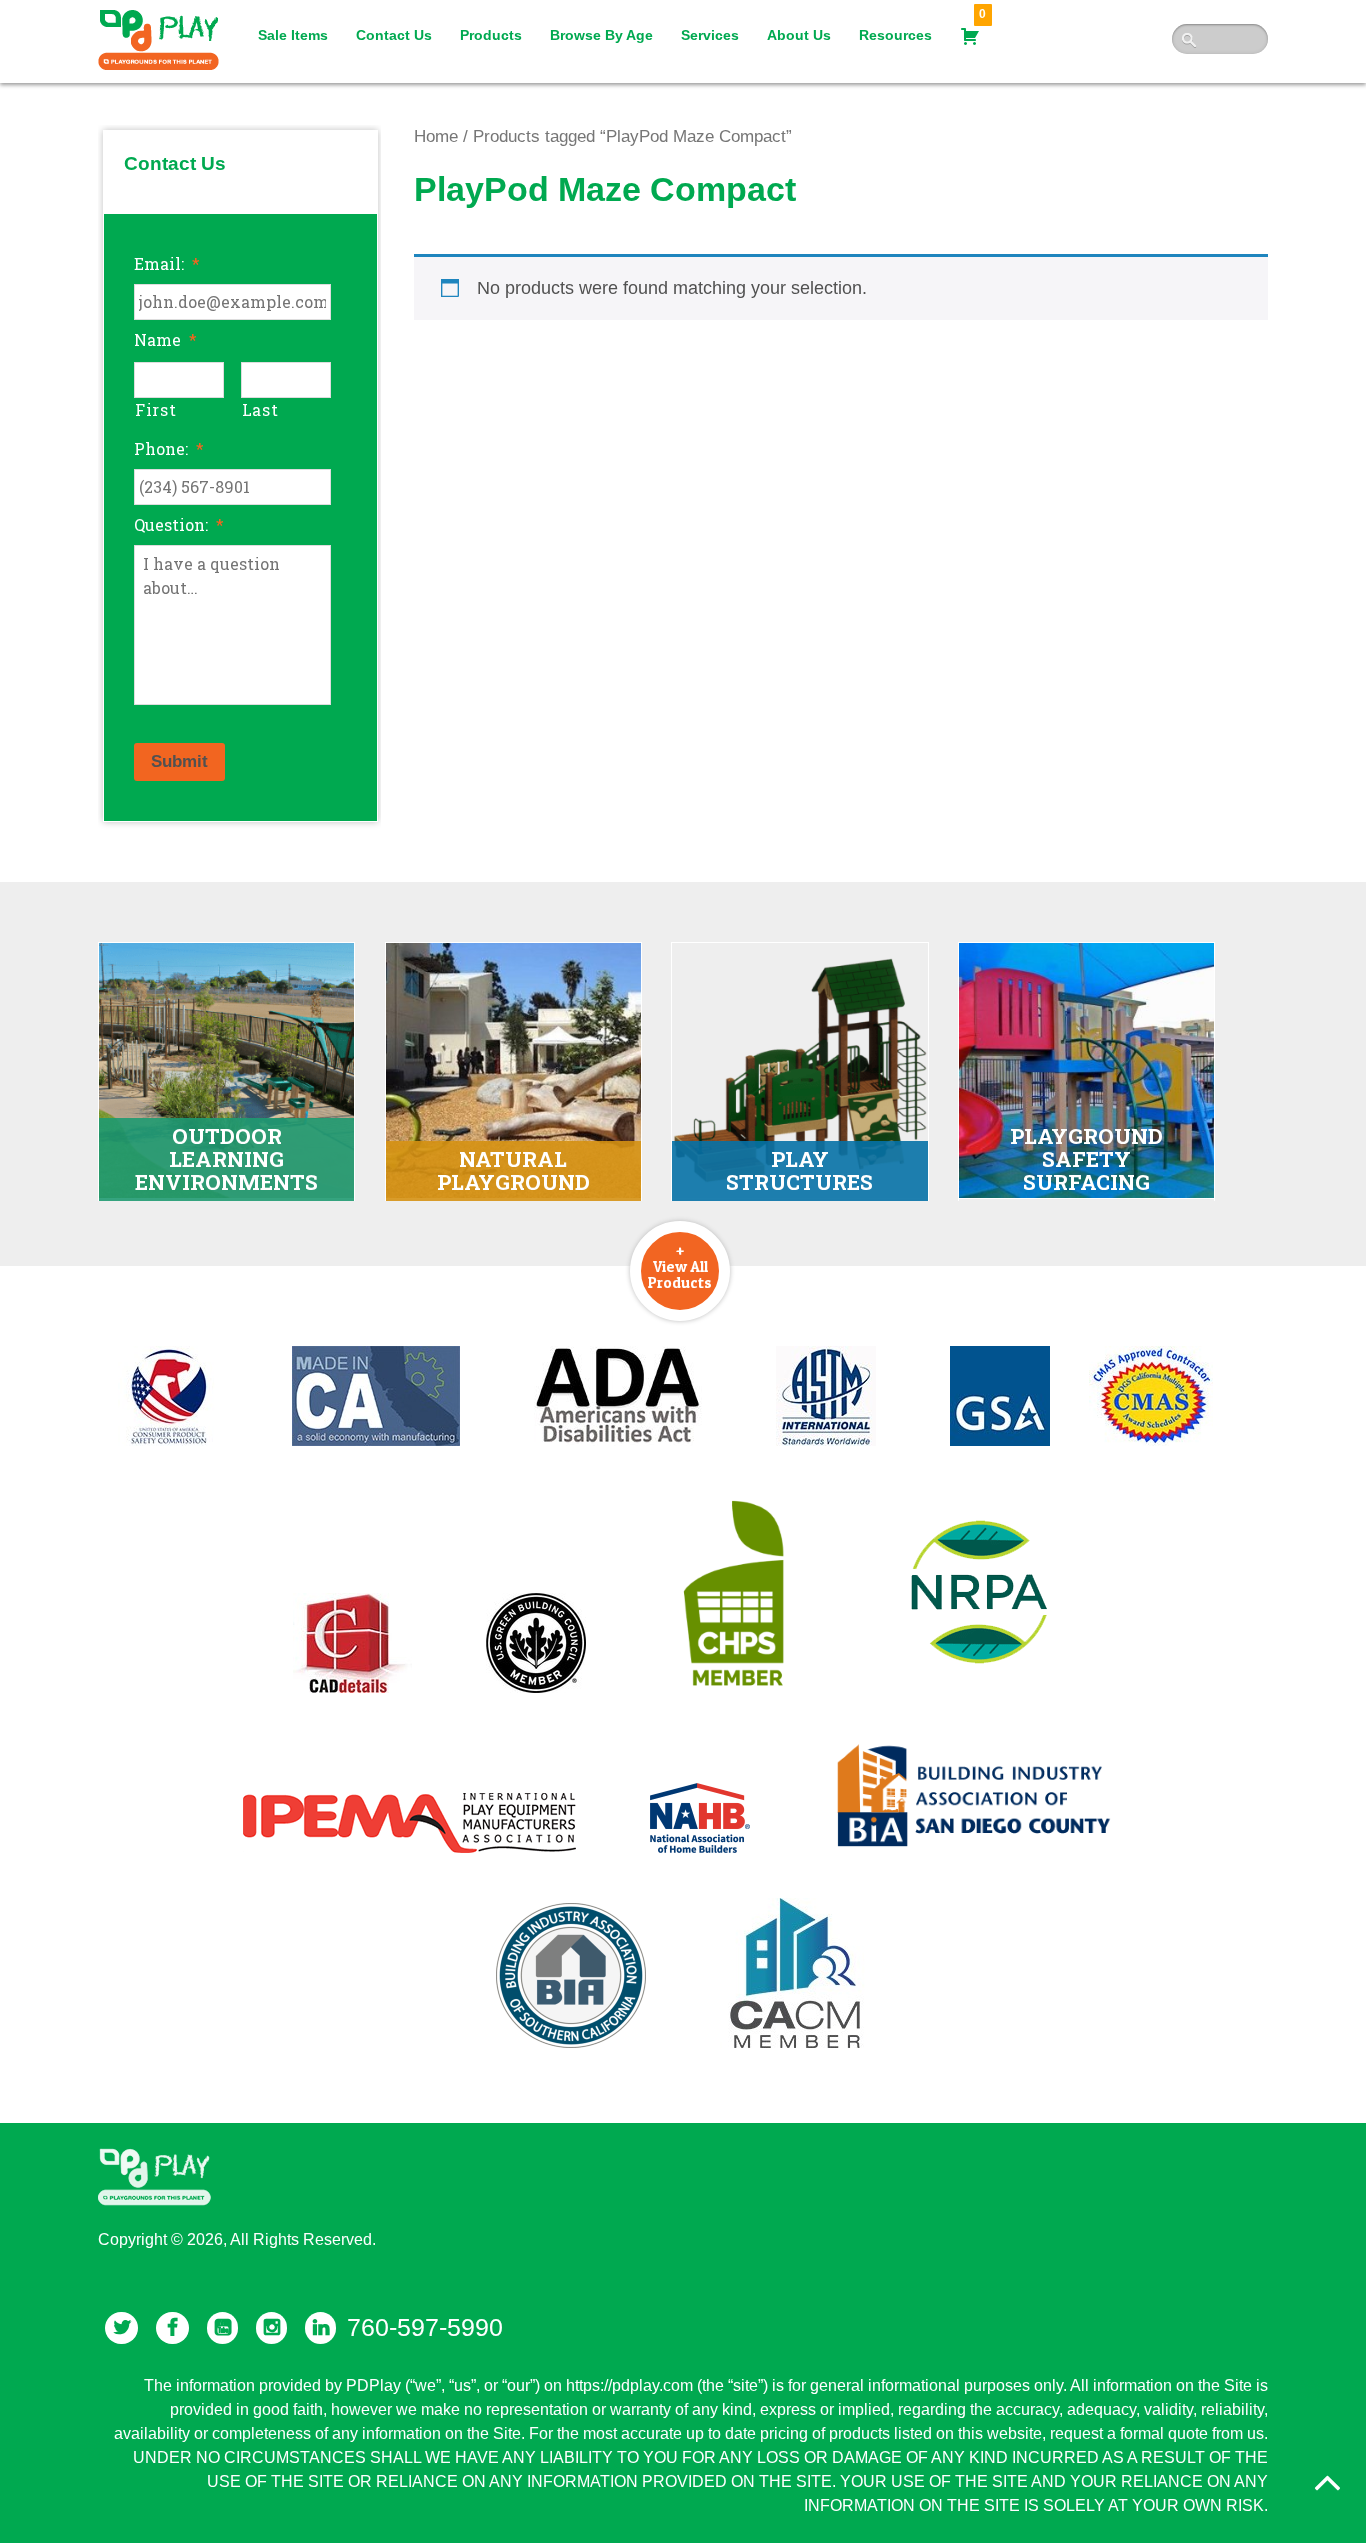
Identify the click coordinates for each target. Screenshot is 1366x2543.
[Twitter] (121, 2328)
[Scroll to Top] (1327, 2483)
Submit (179, 761)
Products (491, 35)
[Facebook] (172, 2328)
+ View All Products (680, 1266)
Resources (895, 35)
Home (436, 136)
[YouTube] (222, 2328)
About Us (799, 35)
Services (710, 35)
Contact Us (394, 35)
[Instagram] (271, 2328)
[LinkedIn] (320, 2328)
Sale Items (293, 35)
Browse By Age (601, 35)
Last (260, 409)
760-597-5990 (425, 2327)
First (155, 409)
